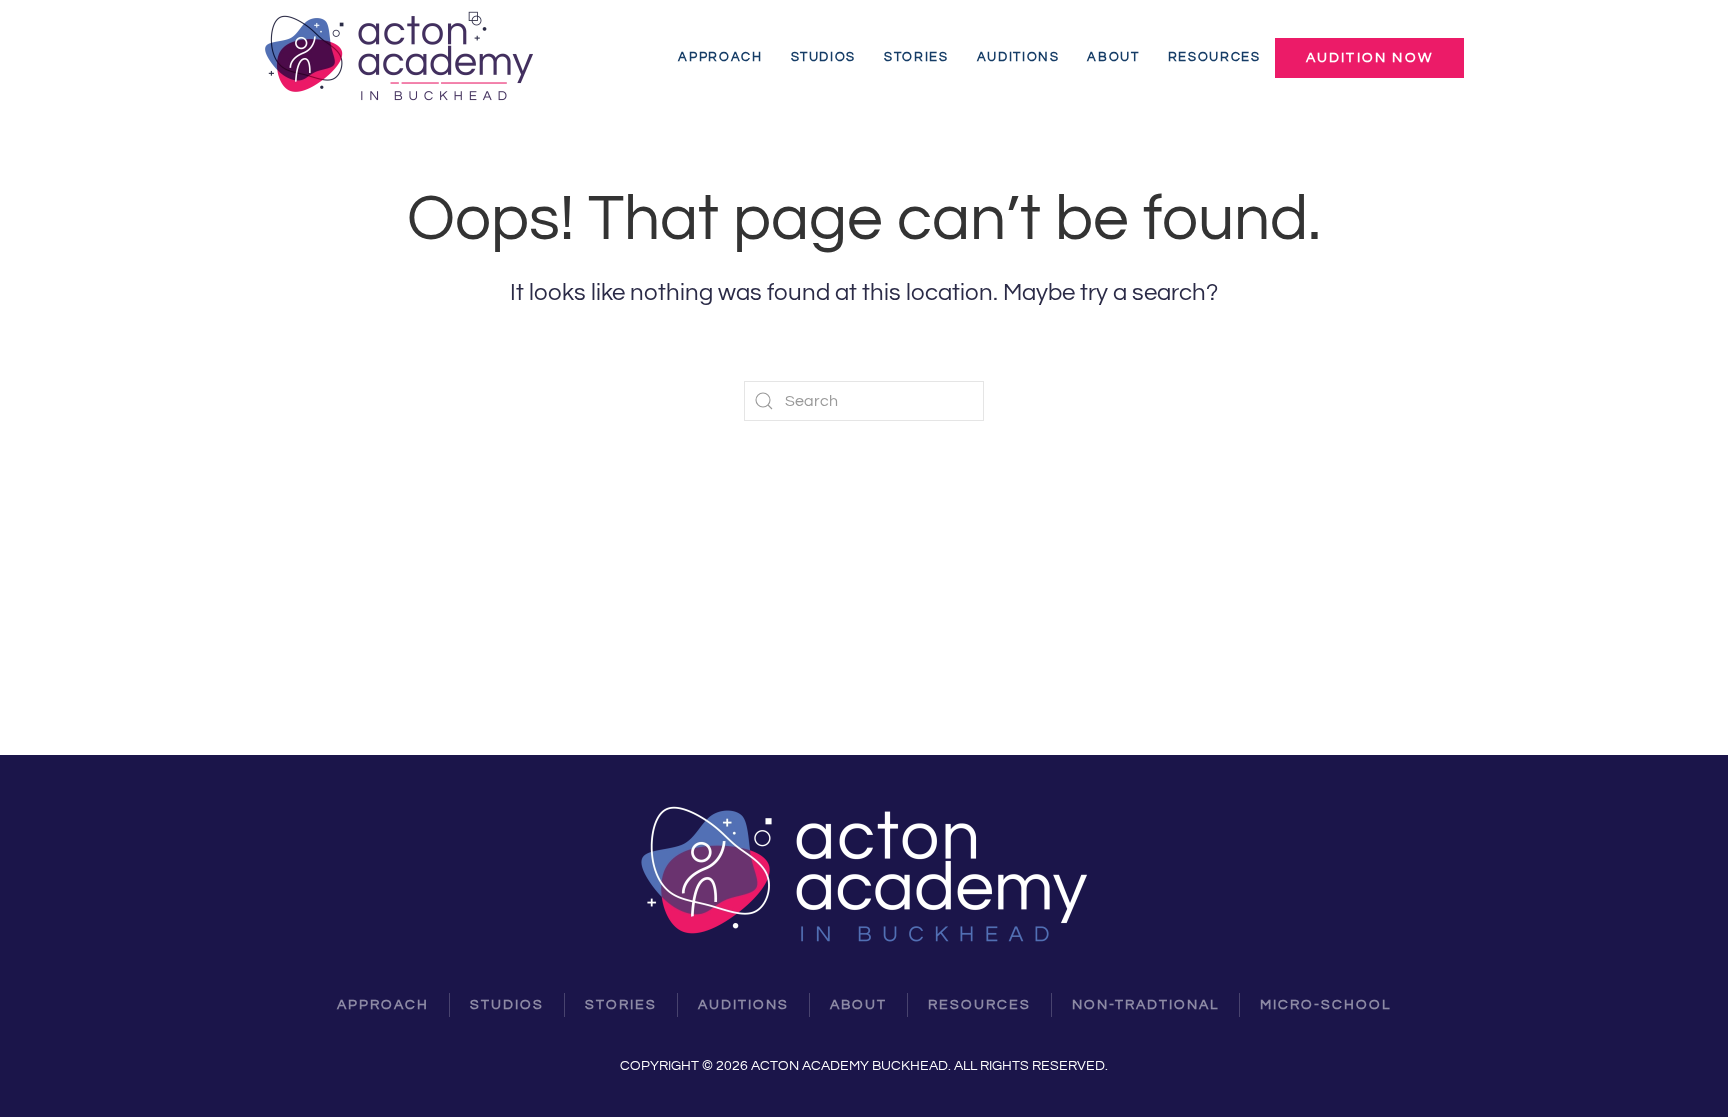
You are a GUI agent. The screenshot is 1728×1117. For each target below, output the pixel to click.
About (1113, 57)
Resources (1214, 57)
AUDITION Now (1369, 58)
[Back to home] (402, 57)
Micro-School (1325, 1005)
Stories (916, 57)
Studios (824, 57)
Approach (720, 57)
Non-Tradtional (1145, 1005)
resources (979, 1005)
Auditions (1018, 57)
